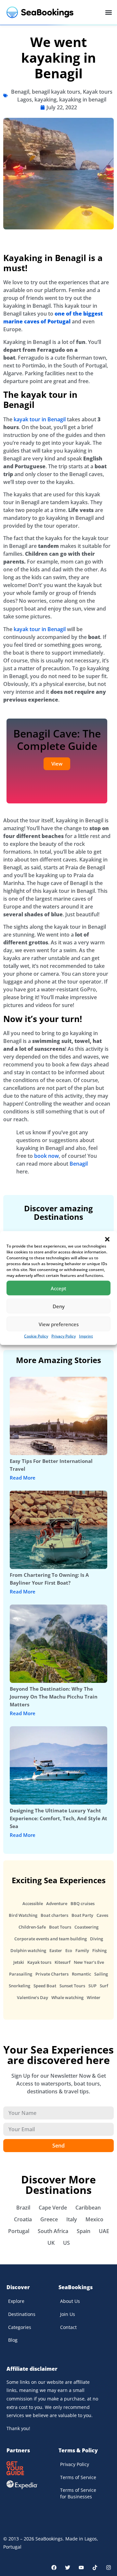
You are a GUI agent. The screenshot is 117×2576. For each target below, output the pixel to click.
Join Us (68, 2314)
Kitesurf (63, 1962)
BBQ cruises (83, 1903)
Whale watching (67, 1997)
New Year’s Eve (89, 1962)
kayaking (45, 100)
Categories (20, 2327)
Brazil (23, 2208)
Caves (102, 1915)
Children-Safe (32, 1927)
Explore (16, 2301)
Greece (49, 2219)
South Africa (53, 2231)
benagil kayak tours (56, 92)
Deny (59, 1306)
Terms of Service (78, 2477)
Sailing (101, 1974)
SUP (92, 1986)
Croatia (23, 2219)
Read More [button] (23, 1478)
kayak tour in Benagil (40, 419)
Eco (69, 1950)
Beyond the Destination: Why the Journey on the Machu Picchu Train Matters (54, 1697)
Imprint (86, 1336)
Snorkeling (19, 1986)
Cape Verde (53, 2208)
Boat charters (54, 1915)
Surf (104, 1986)
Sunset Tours (72, 1986)
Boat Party (82, 1915)
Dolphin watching (28, 1950)
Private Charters (52, 1974)
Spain (84, 2231)
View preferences (59, 1324)
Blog (13, 2340)
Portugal (19, 2231)
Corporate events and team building (51, 1939)
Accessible (33, 1903)
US (66, 2243)
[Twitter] (68, 2568)
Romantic (81, 1974)
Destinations (22, 2314)
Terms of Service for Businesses (78, 2493)
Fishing (99, 1950)
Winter (94, 1997)
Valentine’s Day (32, 1997)
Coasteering (86, 1927)
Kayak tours (39, 1962)
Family (82, 1950)
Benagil (20, 92)
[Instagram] (109, 2568)
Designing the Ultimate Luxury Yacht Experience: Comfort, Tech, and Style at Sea (58, 1818)
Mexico (94, 2219)
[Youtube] (81, 2568)
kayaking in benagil (83, 100)
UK (51, 2243)
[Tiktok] (95, 2568)
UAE (104, 2231)
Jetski (19, 1962)
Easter (56, 1950)
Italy (72, 2219)
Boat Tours (60, 1927)
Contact (68, 2327)
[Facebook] (54, 2568)
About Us (70, 2301)
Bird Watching (23, 1915)
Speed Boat (45, 1986)
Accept (58, 1288)
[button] (107, 1239)
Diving (97, 1939)
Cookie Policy (36, 1336)
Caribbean (88, 2208)
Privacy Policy (64, 1336)
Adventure (57, 1903)
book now (46, 1156)
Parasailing (21, 1974)
